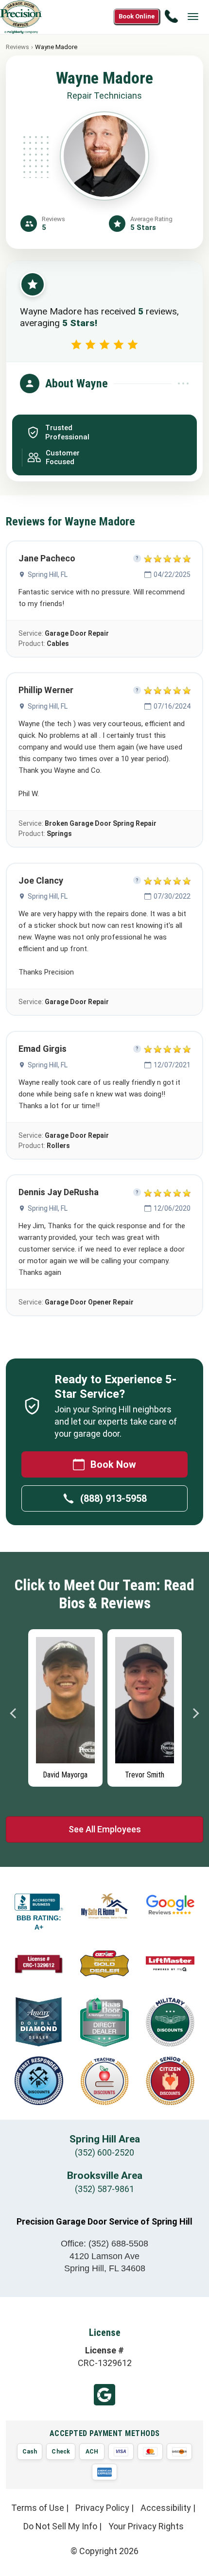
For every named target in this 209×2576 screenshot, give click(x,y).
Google (104, 2395)
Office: (104, 2244)
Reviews (17, 47)
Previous (14, 1713)
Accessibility (166, 2508)
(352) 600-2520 (104, 2152)
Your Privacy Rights (146, 2526)
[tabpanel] (65, 1706)
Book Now (113, 1464)
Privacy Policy (102, 2508)
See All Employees (105, 1829)
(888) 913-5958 (113, 1498)
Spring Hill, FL (48, 574)
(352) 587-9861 (104, 2189)
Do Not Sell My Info (60, 2526)
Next (195, 1713)
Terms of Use (38, 2508)
